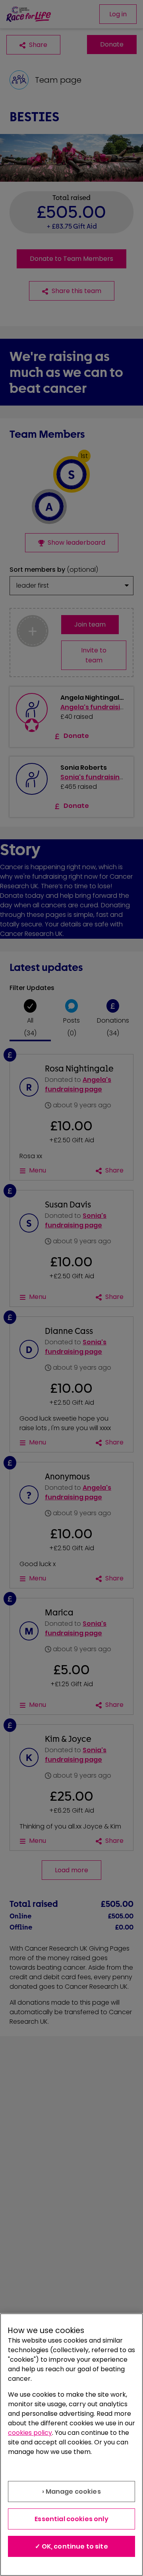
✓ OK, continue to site (71, 2546)
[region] (71, 2445)
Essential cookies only (71, 2519)
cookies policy (30, 2433)
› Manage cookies (71, 2492)
